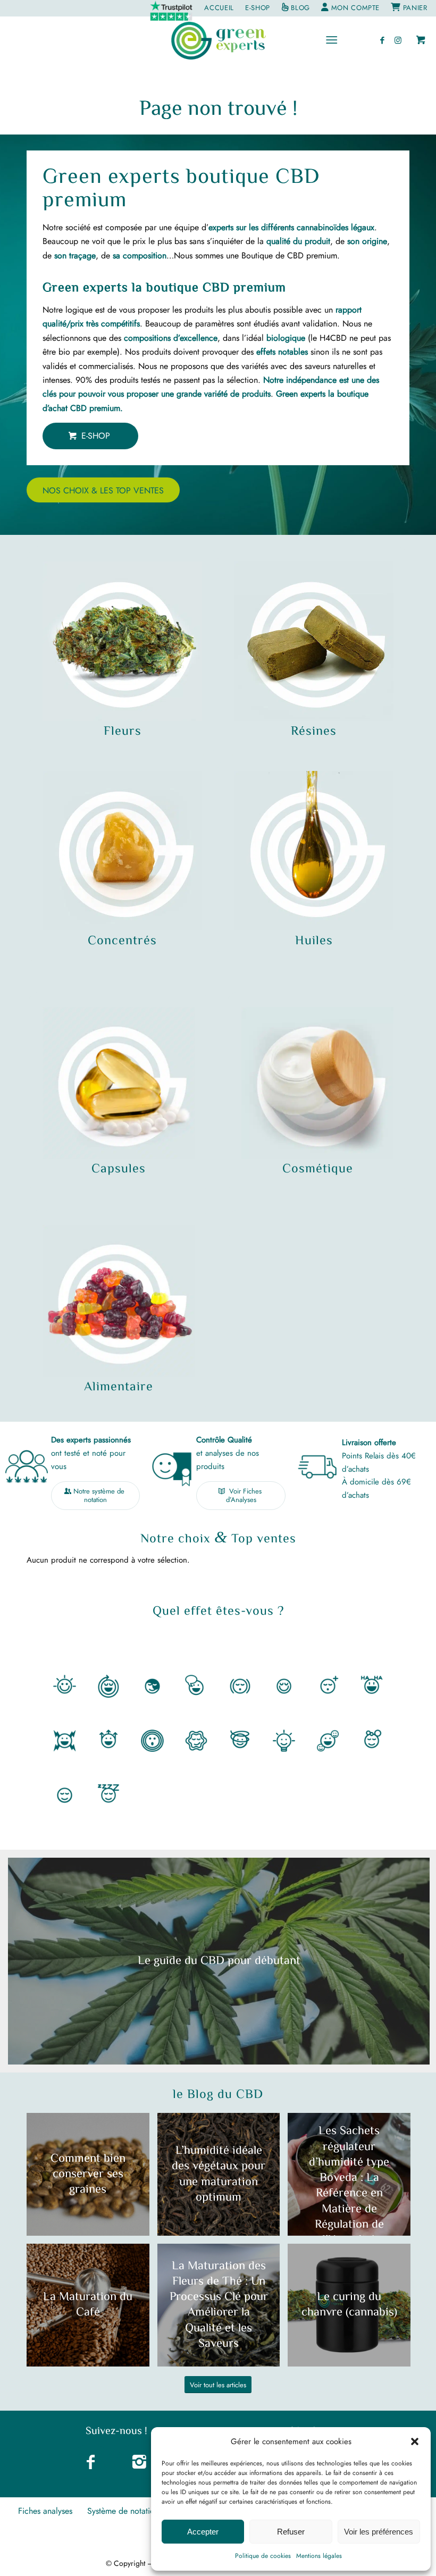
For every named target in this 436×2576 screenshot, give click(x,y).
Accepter (203, 2532)
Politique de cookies (263, 2556)
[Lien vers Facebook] (382, 40)
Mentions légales (319, 2556)
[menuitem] (171, 11)
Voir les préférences (379, 2532)
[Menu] (332, 40)
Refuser (291, 2532)
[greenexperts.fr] (218, 40)
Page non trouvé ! (218, 110)
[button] (415, 2441)
